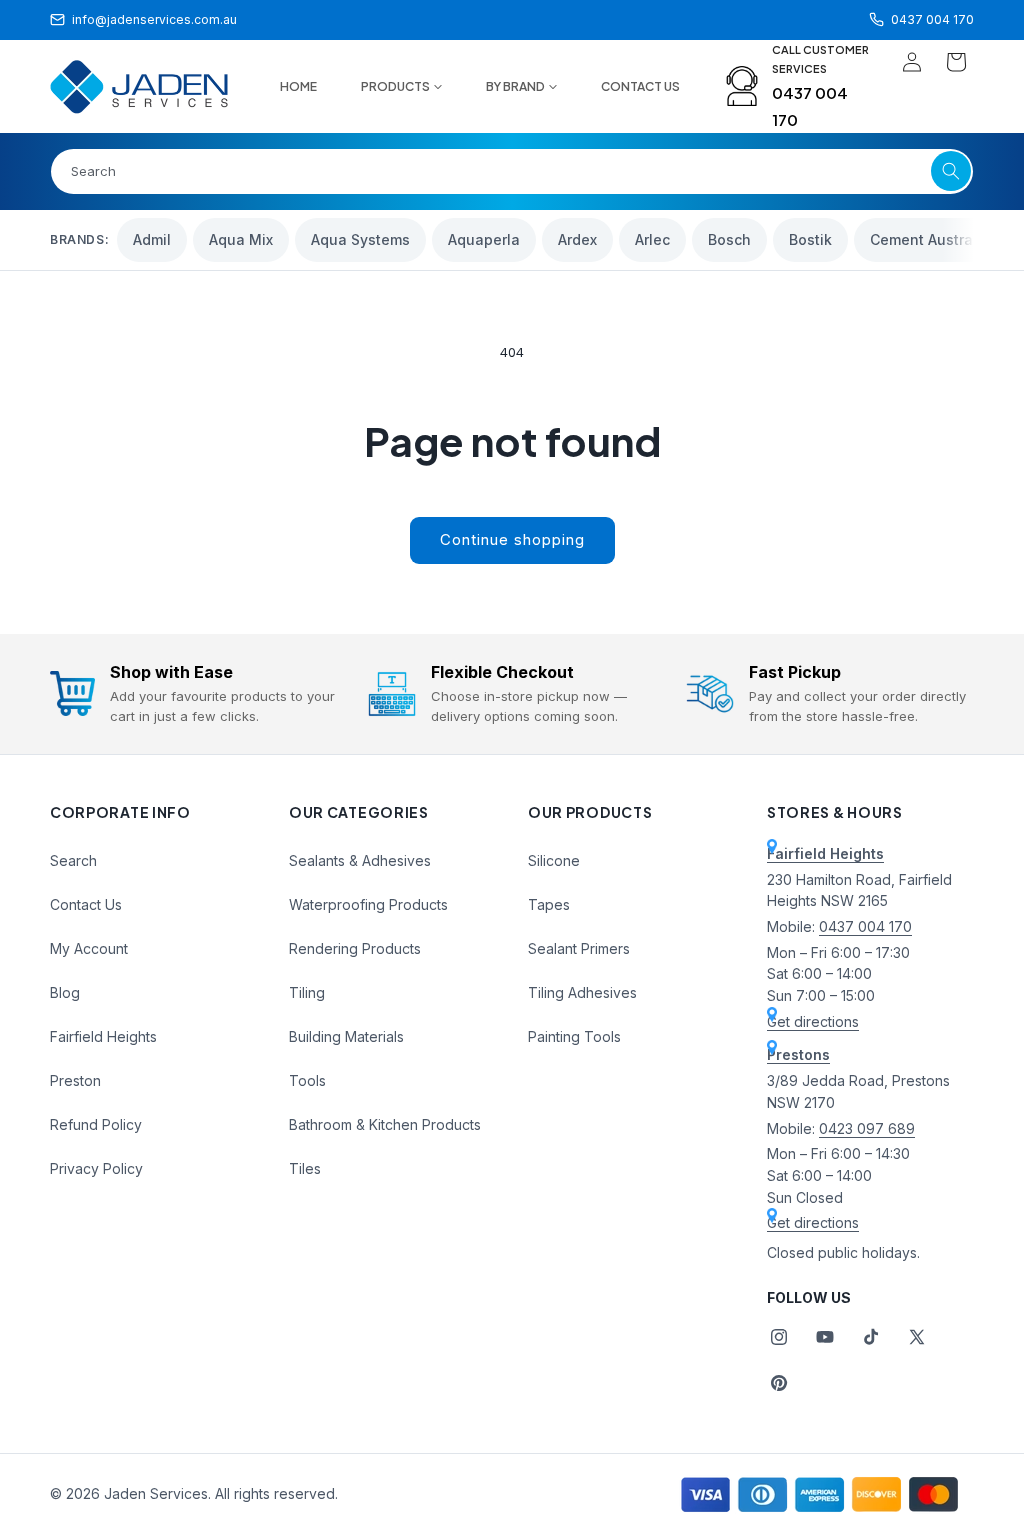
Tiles (305, 1168)
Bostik (810, 239)
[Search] (951, 171)
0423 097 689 (867, 1128)
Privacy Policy (96, 1168)
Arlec (652, 239)
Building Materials (346, 1036)
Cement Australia (930, 239)
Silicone (554, 860)
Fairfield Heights (103, 1036)
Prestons (798, 1054)
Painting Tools (574, 1036)
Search (73, 860)
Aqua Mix (241, 239)
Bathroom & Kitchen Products (385, 1124)
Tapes (549, 904)
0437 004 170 (865, 926)
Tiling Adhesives (582, 992)
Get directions (813, 1021)
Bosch (729, 239)
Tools (307, 1080)
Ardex (577, 239)
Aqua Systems (360, 239)
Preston (75, 1080)
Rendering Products (355, 948)
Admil (152, 239)
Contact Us (86, 904)
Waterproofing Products (368, 904)
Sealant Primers (579, 948)
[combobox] (512, 171)
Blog (65, 992)
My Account (89, 948)
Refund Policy (96, 1124)
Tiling (307, 992)
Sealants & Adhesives (360, 860)
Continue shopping (512, 539)
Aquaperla (484, 239)
